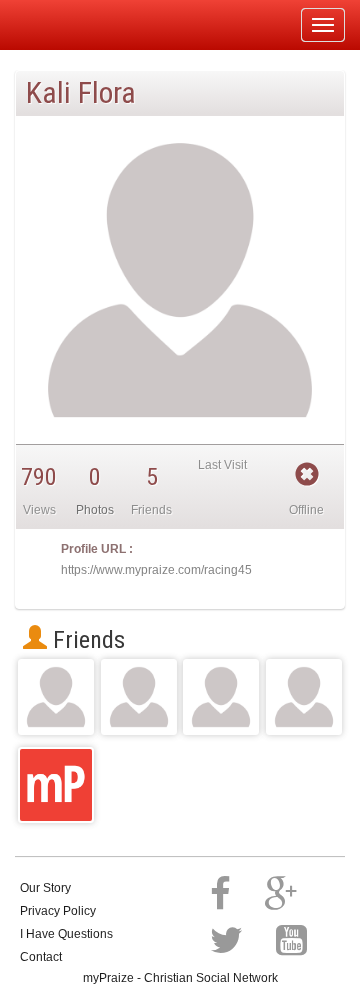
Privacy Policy (58, 911)
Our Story (45, 888)
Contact (41, 957)
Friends (86, 640)
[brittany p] (221, 697)
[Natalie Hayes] (139, 697)
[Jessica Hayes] (56, 697)
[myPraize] (63, 25)
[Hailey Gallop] (304, 697)
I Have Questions (66, 934)
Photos (95, 510)
